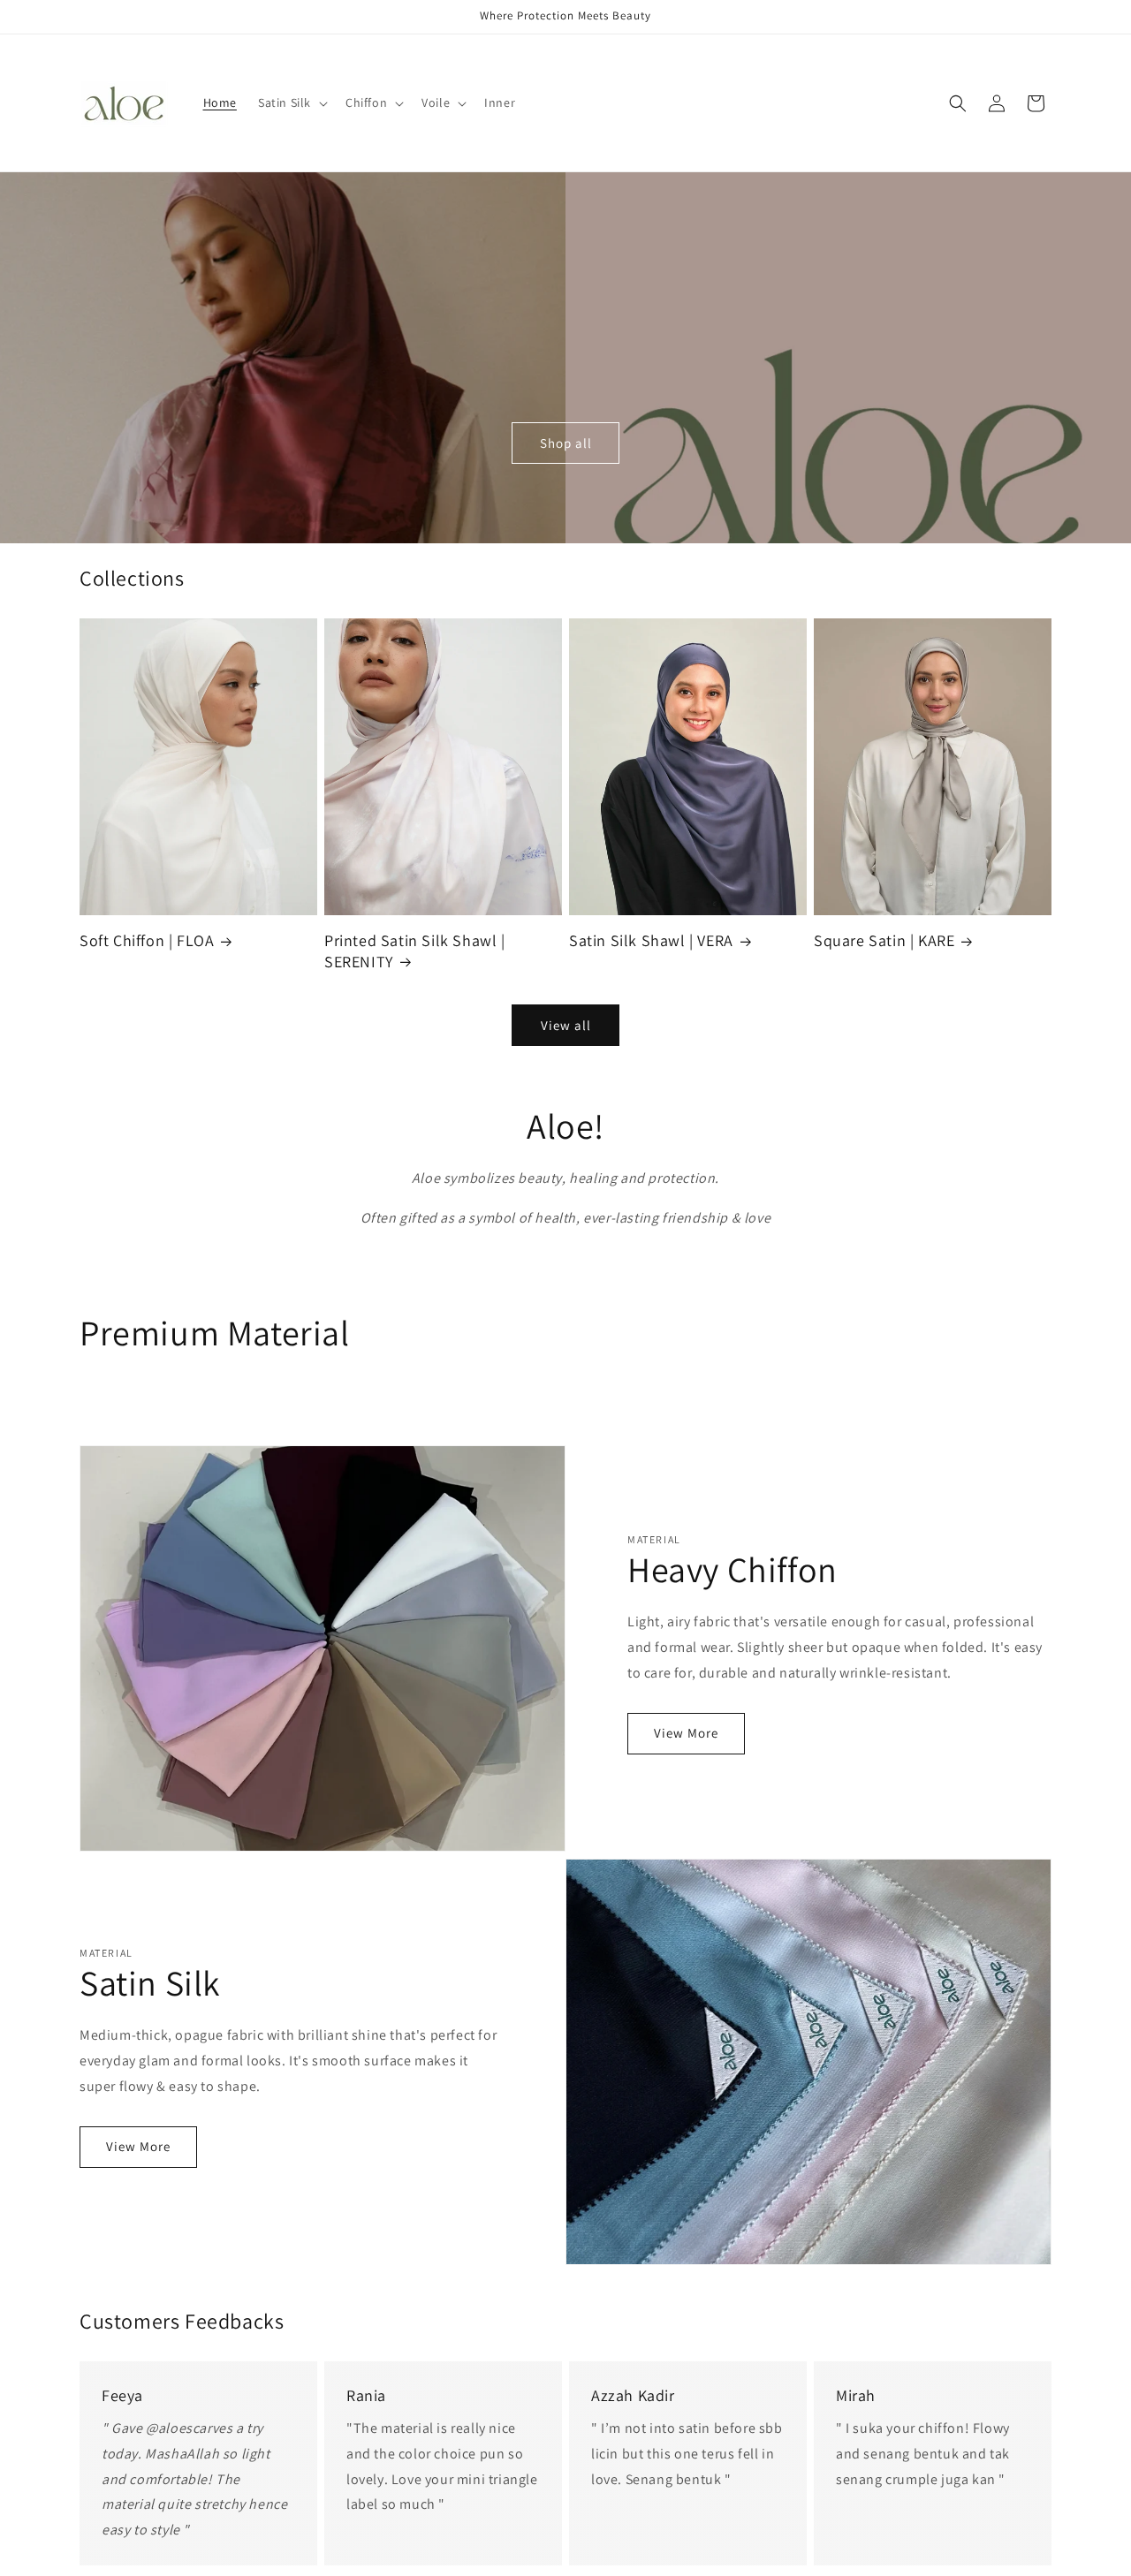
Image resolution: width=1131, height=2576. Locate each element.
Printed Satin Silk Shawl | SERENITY (415, 951)
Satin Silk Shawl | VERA (651, 940)
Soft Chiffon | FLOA (147, 940)
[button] (291, 102)
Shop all (566, 443)
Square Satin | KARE (884, 940)
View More (686, 1733)
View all (566, 1025)
